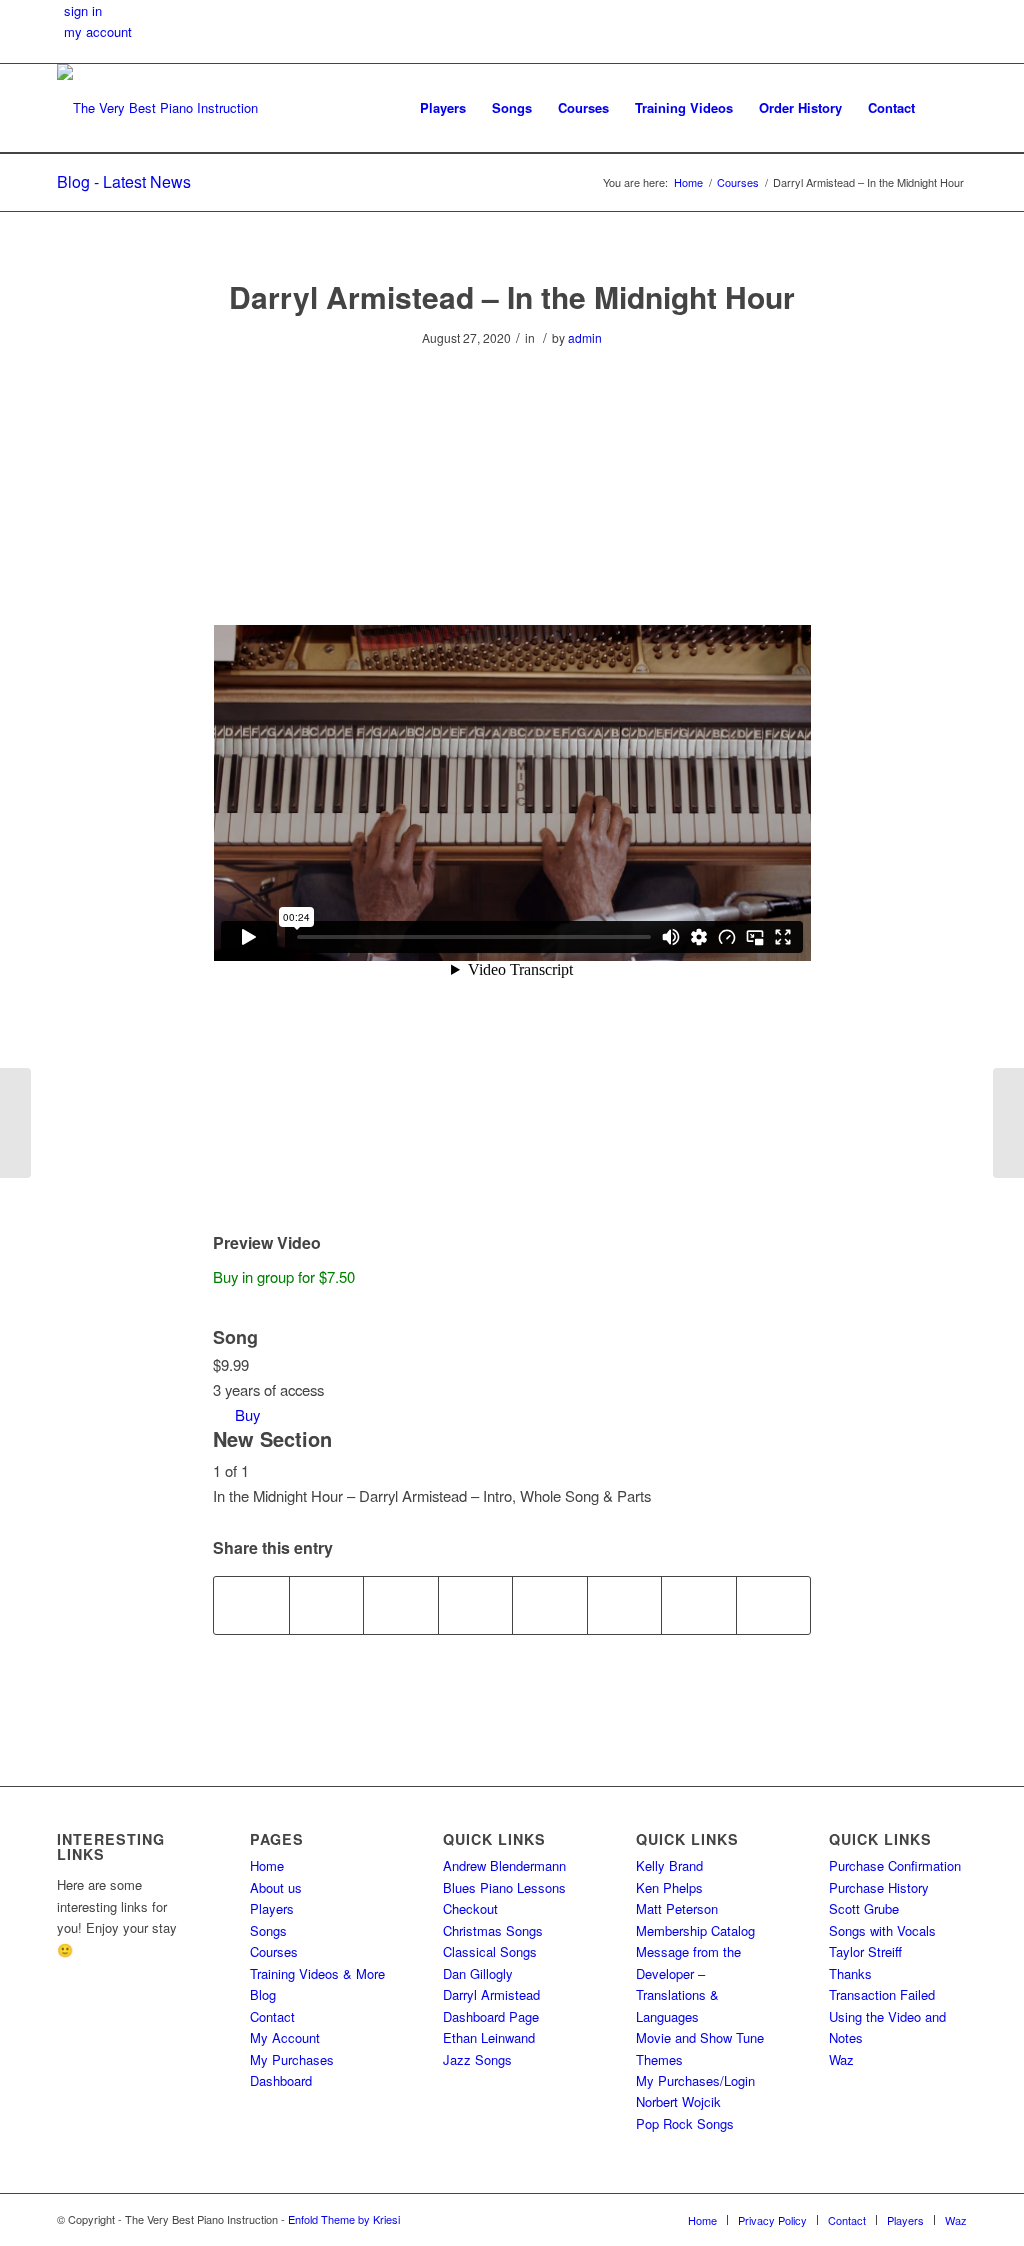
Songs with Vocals (882, 1930)
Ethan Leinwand (489, 2037)
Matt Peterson (677, 1908)
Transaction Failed (882, 1994)
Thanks (850, 1973)
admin (585, 337)
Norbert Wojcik (678, 2101)
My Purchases (292, 2059)
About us (276, 1887)
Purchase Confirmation (895, 1865)
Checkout (470, 1908)
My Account (285, 2037)
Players (272, 1908)
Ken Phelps (669, 1887)
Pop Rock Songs (685, 2123)
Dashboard (281, 2080)
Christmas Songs (493, 1930)
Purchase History (879, 1887)
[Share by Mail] (774, 1605)
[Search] (947, 108)
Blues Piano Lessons (504, 1887)
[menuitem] (443, 108)
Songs (268, 1930)
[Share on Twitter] (327, 1605)
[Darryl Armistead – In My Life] (15, 1123)
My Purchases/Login (695, 2080)
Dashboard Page (491, 2016)
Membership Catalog (695, 1930)
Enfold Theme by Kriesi (344, 2219)
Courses (274, 1951)
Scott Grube (864, 1908)
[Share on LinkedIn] (476, 1605)
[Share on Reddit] (699, 1605)
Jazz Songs (477, 2059)
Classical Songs (490, 1951)
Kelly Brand (669, 1865)
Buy (247, 1414)
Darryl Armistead (491, 1994)
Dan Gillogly (478, 1973)
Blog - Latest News (124, 181)
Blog (263, 1994)
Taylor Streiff (865, 1951)
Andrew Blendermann (504, 1865)
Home (267, 1865)
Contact (272, 2016)
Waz (841, 2059)
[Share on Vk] (625, 1605)
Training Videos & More (317, 1973)
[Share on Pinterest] (401, 1605)
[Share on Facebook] (251, 1605)
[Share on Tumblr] (550, 1605)
